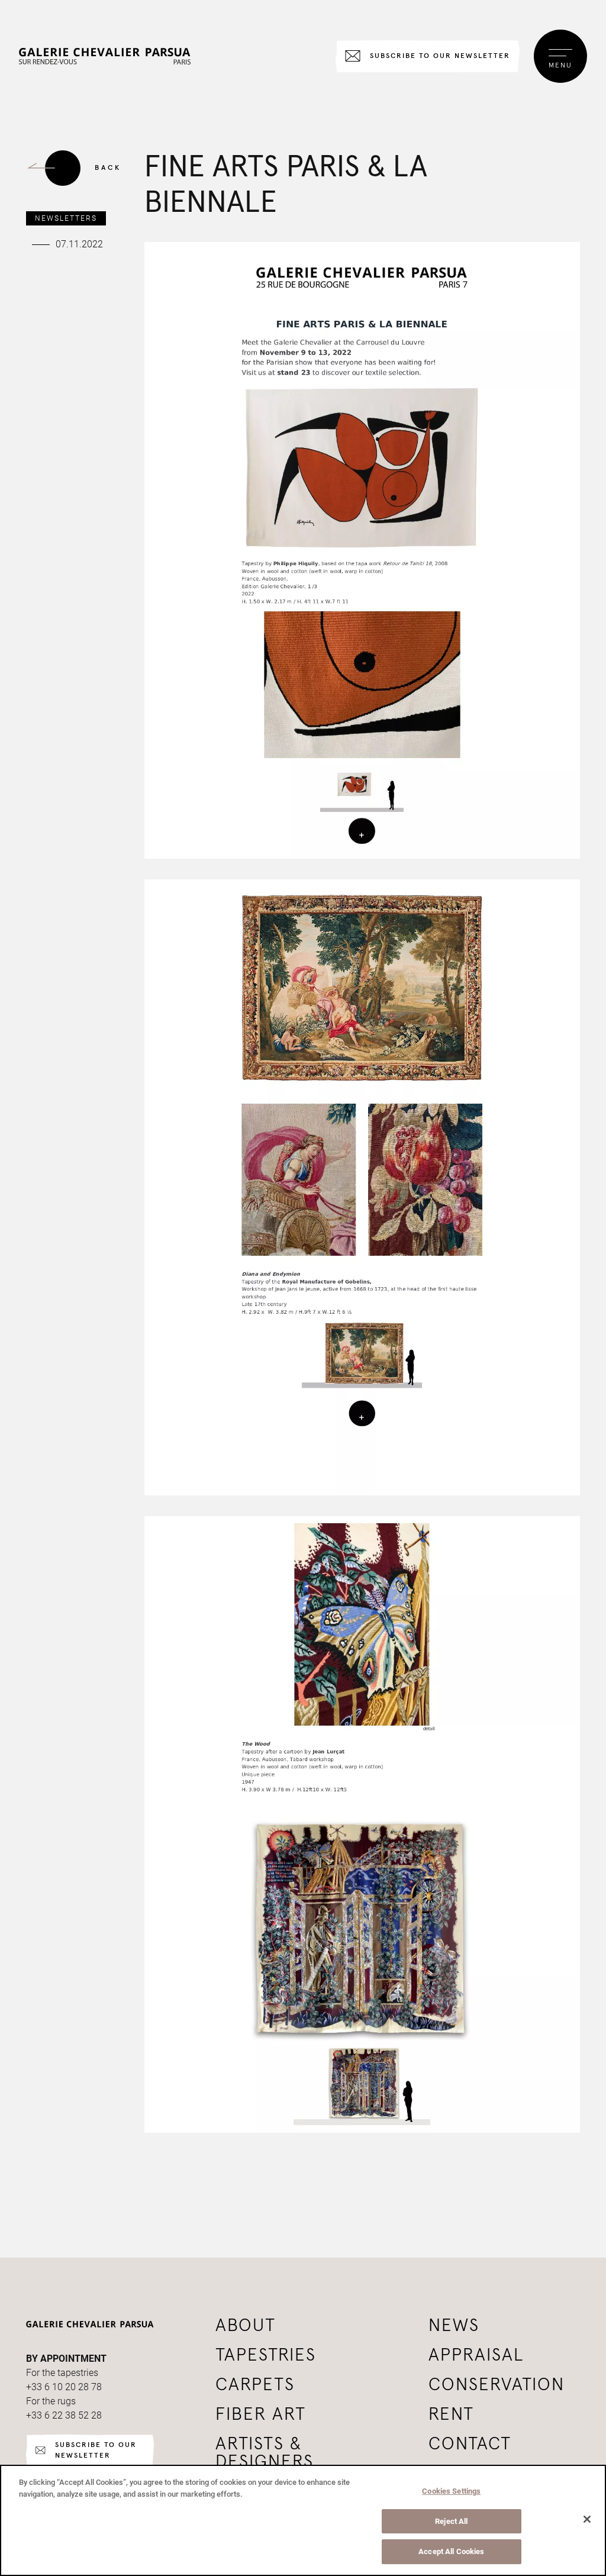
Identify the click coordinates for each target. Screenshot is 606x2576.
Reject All (451, 2521)
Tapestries (266, 2355)
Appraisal (476, 2355)
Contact (470, 2444)
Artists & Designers (265, 2453)
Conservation (497, 2385)
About (246, 2326)
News (454, 2326)
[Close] (587, 2519)
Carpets (255, 2385)
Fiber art (261, 2414)
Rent (451, 2414)
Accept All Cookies (451, 2551)
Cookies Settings (451, 2491)
